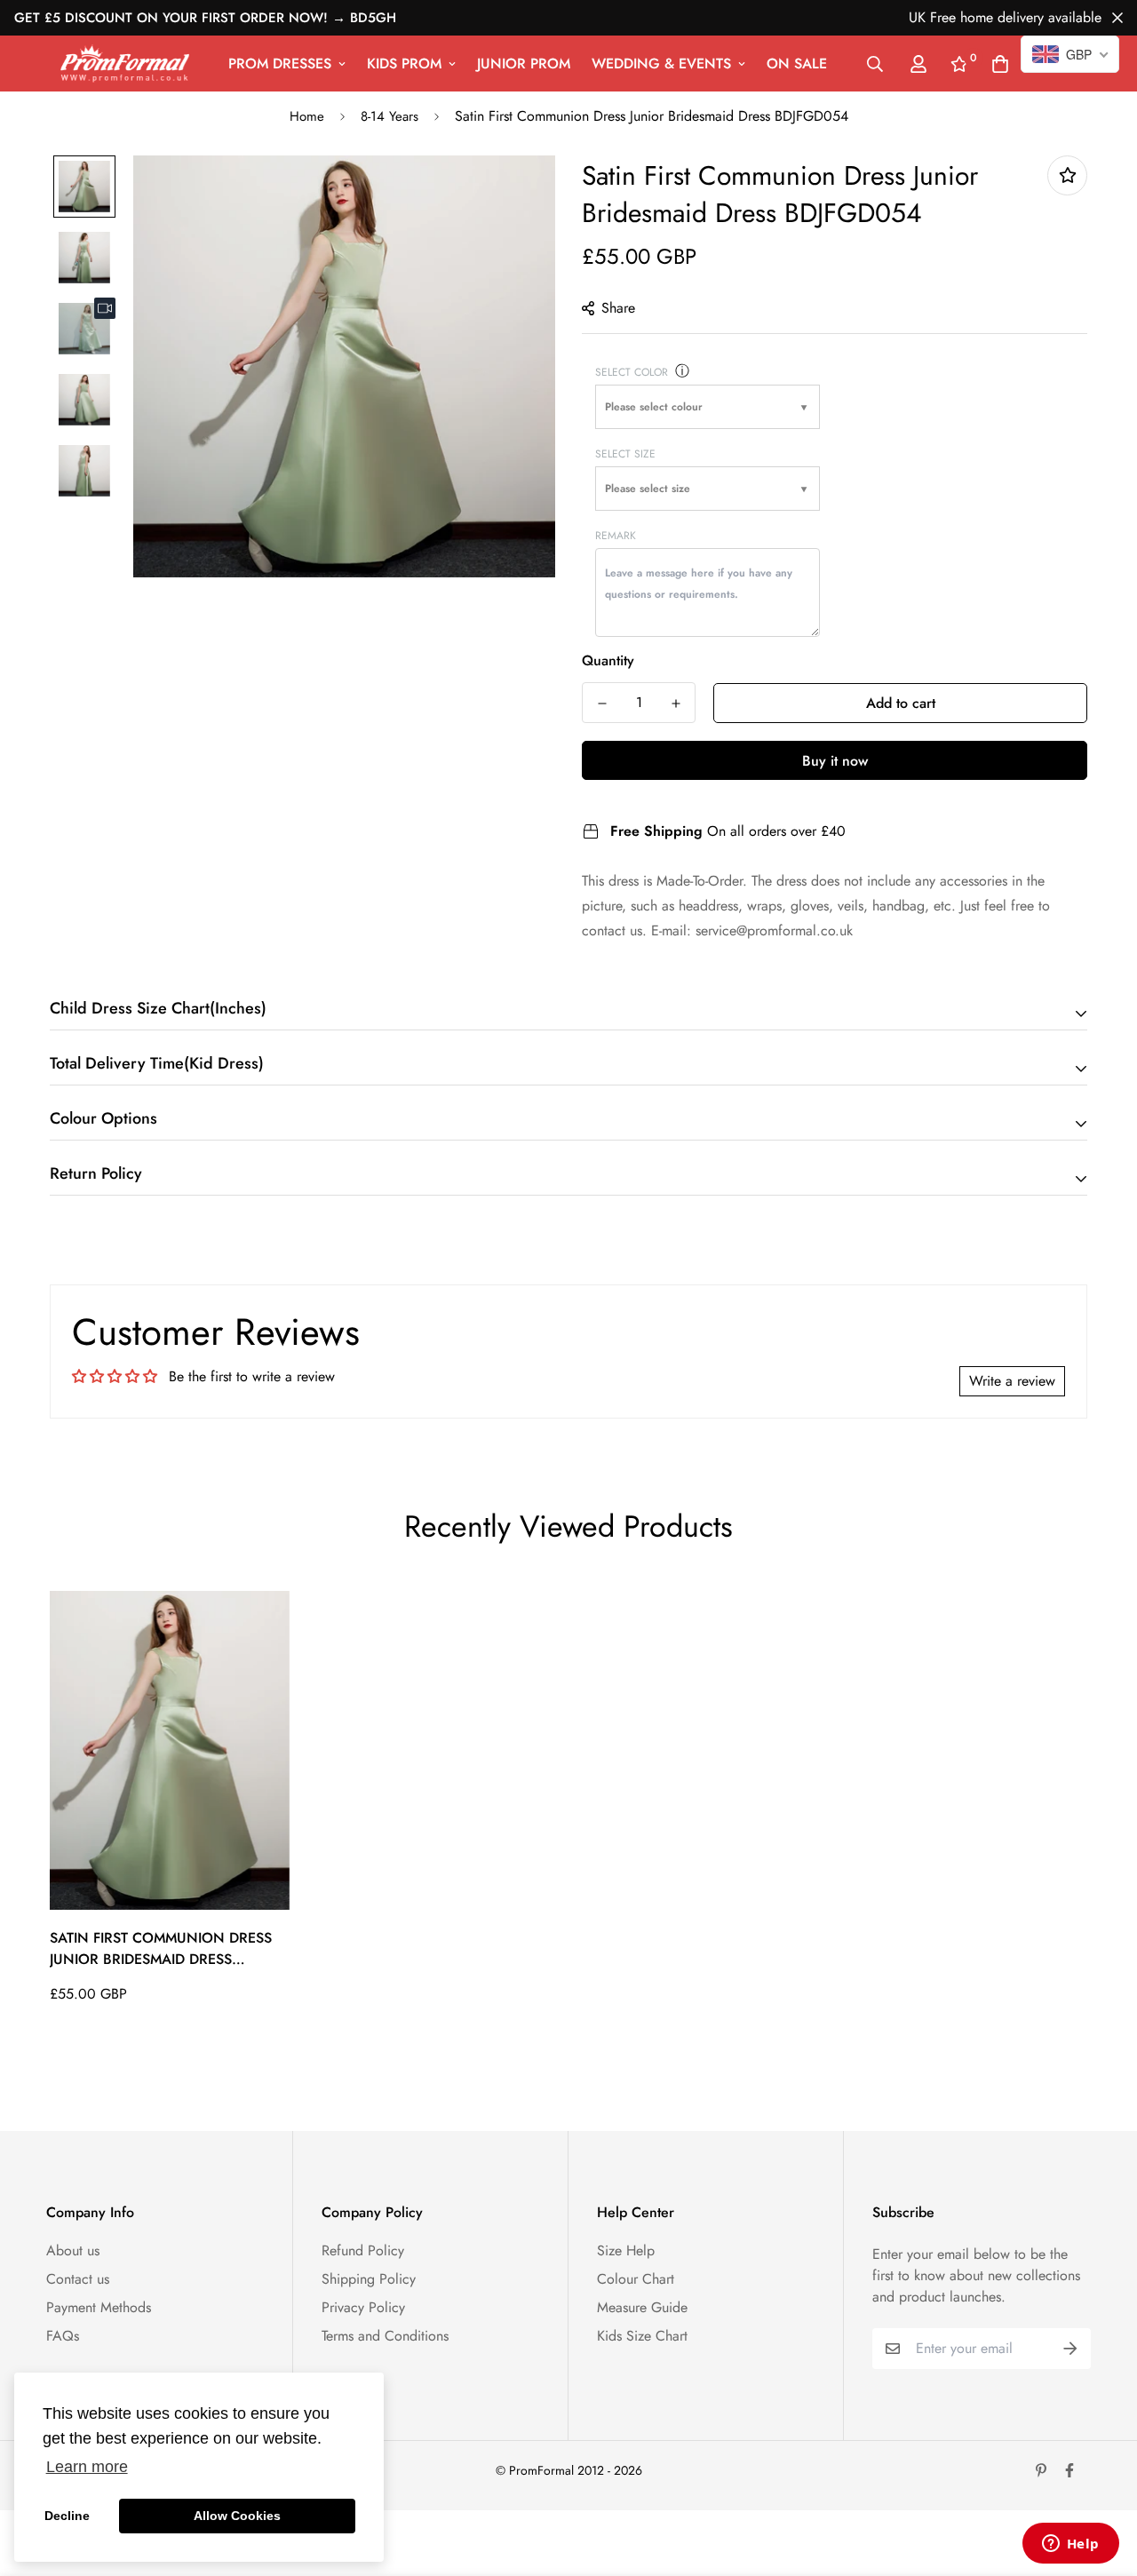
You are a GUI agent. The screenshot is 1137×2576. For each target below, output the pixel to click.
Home (307, 116)
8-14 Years (390, 116)
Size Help (626, 2250)
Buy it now (835, 761)
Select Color (632, 372)
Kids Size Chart (642, 2336)
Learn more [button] (87, 2467)
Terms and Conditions (385, 2336)
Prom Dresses (280, 64)
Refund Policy (363, 2250)
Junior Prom (524, 64)
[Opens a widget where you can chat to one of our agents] (1070, 2545)
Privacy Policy (363, 2307)
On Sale (797, 64)
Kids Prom (404, 64)
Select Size (625, 454)
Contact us (78, 2279)
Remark (616, 536)
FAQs (63, 2336)
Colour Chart (636, 2279)
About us (73, 2250)
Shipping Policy (369, 2279)
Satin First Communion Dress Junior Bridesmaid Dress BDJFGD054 (161, 1949)
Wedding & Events (661, 64)
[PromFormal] (125, 64)
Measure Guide (642, 2307)
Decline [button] (67, 2516)
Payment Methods (99, 2307)
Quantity (608, 660)
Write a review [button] (1012, 1381)
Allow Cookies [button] (237, 2516)
